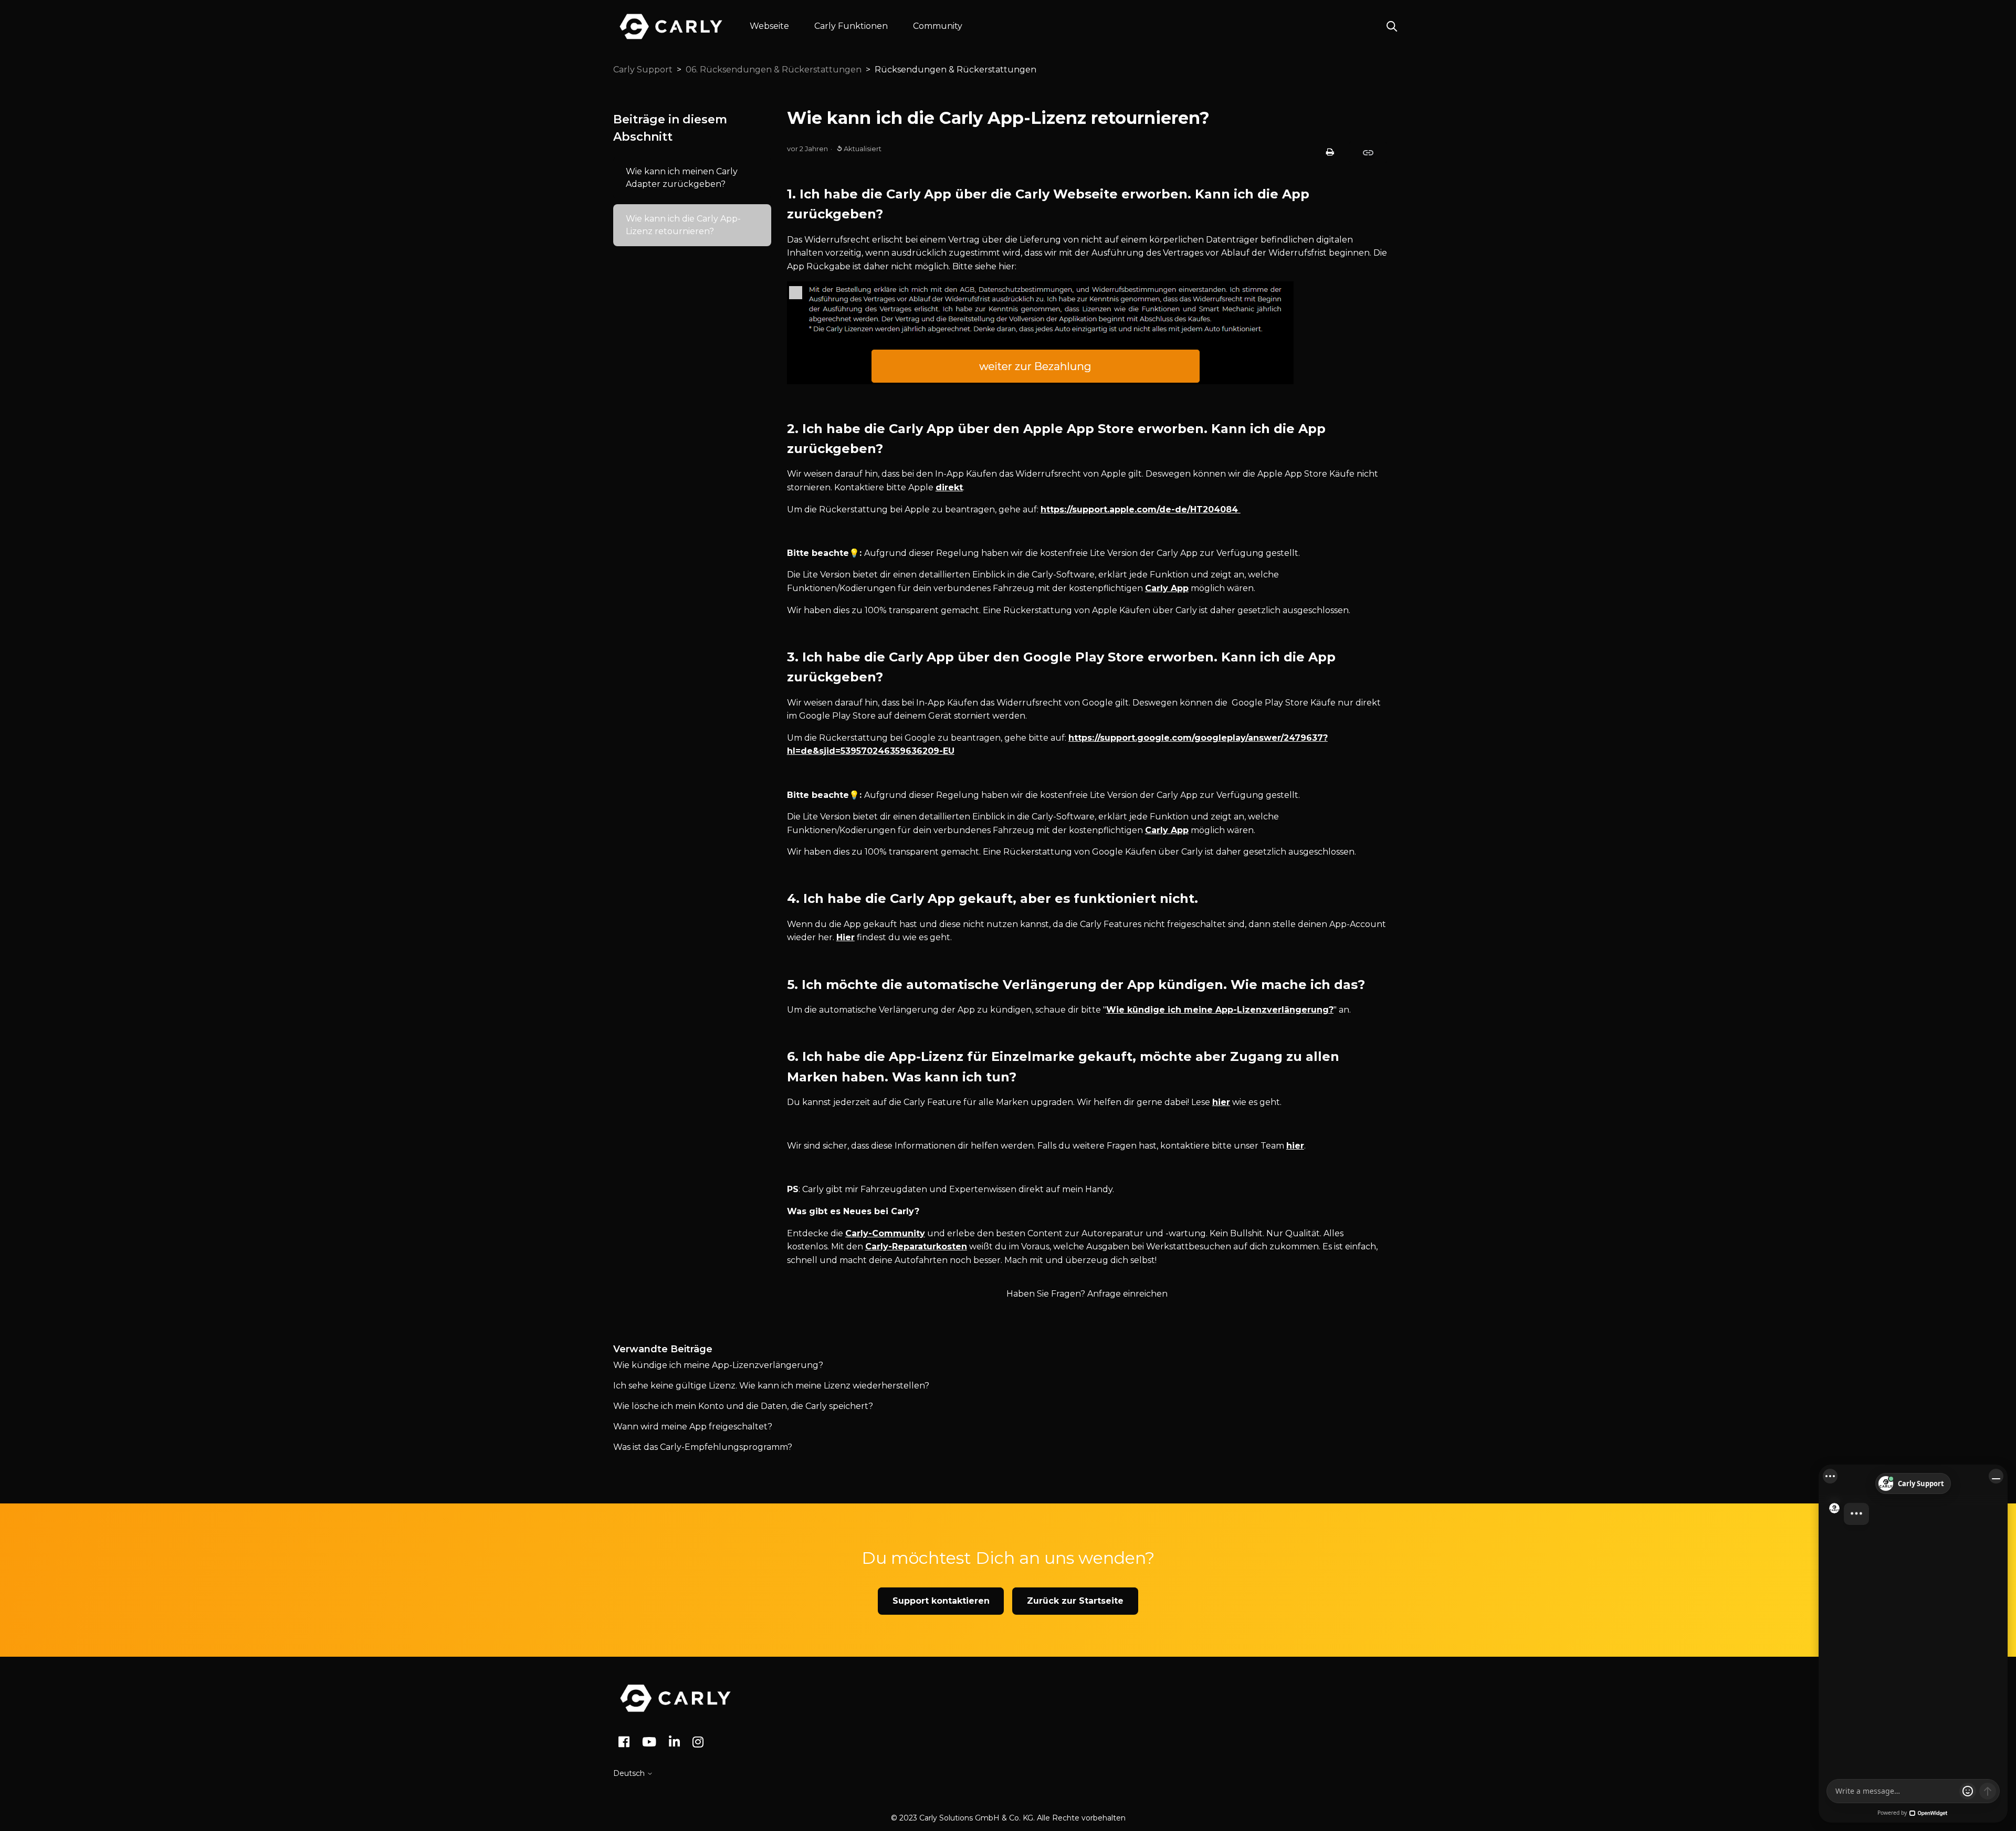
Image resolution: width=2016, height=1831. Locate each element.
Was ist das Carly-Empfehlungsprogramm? (703, 1447)
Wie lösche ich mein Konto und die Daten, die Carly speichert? (743, 1406)
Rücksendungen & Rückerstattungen (955, 70)
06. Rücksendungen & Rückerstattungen (774, 70)
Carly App (1167, 588)
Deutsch (630, 1773)
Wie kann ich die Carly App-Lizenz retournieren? (683, 225)
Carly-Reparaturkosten (916, 1246)
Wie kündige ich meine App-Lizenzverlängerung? (1220, 1010)
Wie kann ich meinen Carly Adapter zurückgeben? (682, 178)
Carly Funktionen (851, 26)
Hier (846, 937)
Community (938, 26)
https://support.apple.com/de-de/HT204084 (1139, 509)
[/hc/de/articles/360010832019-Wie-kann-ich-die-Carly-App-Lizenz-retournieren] (1368, 152)
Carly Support (643, 70)
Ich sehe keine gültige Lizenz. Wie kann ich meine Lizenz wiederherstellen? (771, 1386)
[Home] (675, 1698)
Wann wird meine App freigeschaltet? (693, 1427)
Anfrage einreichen (1127, 1294)
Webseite (769, 26)
